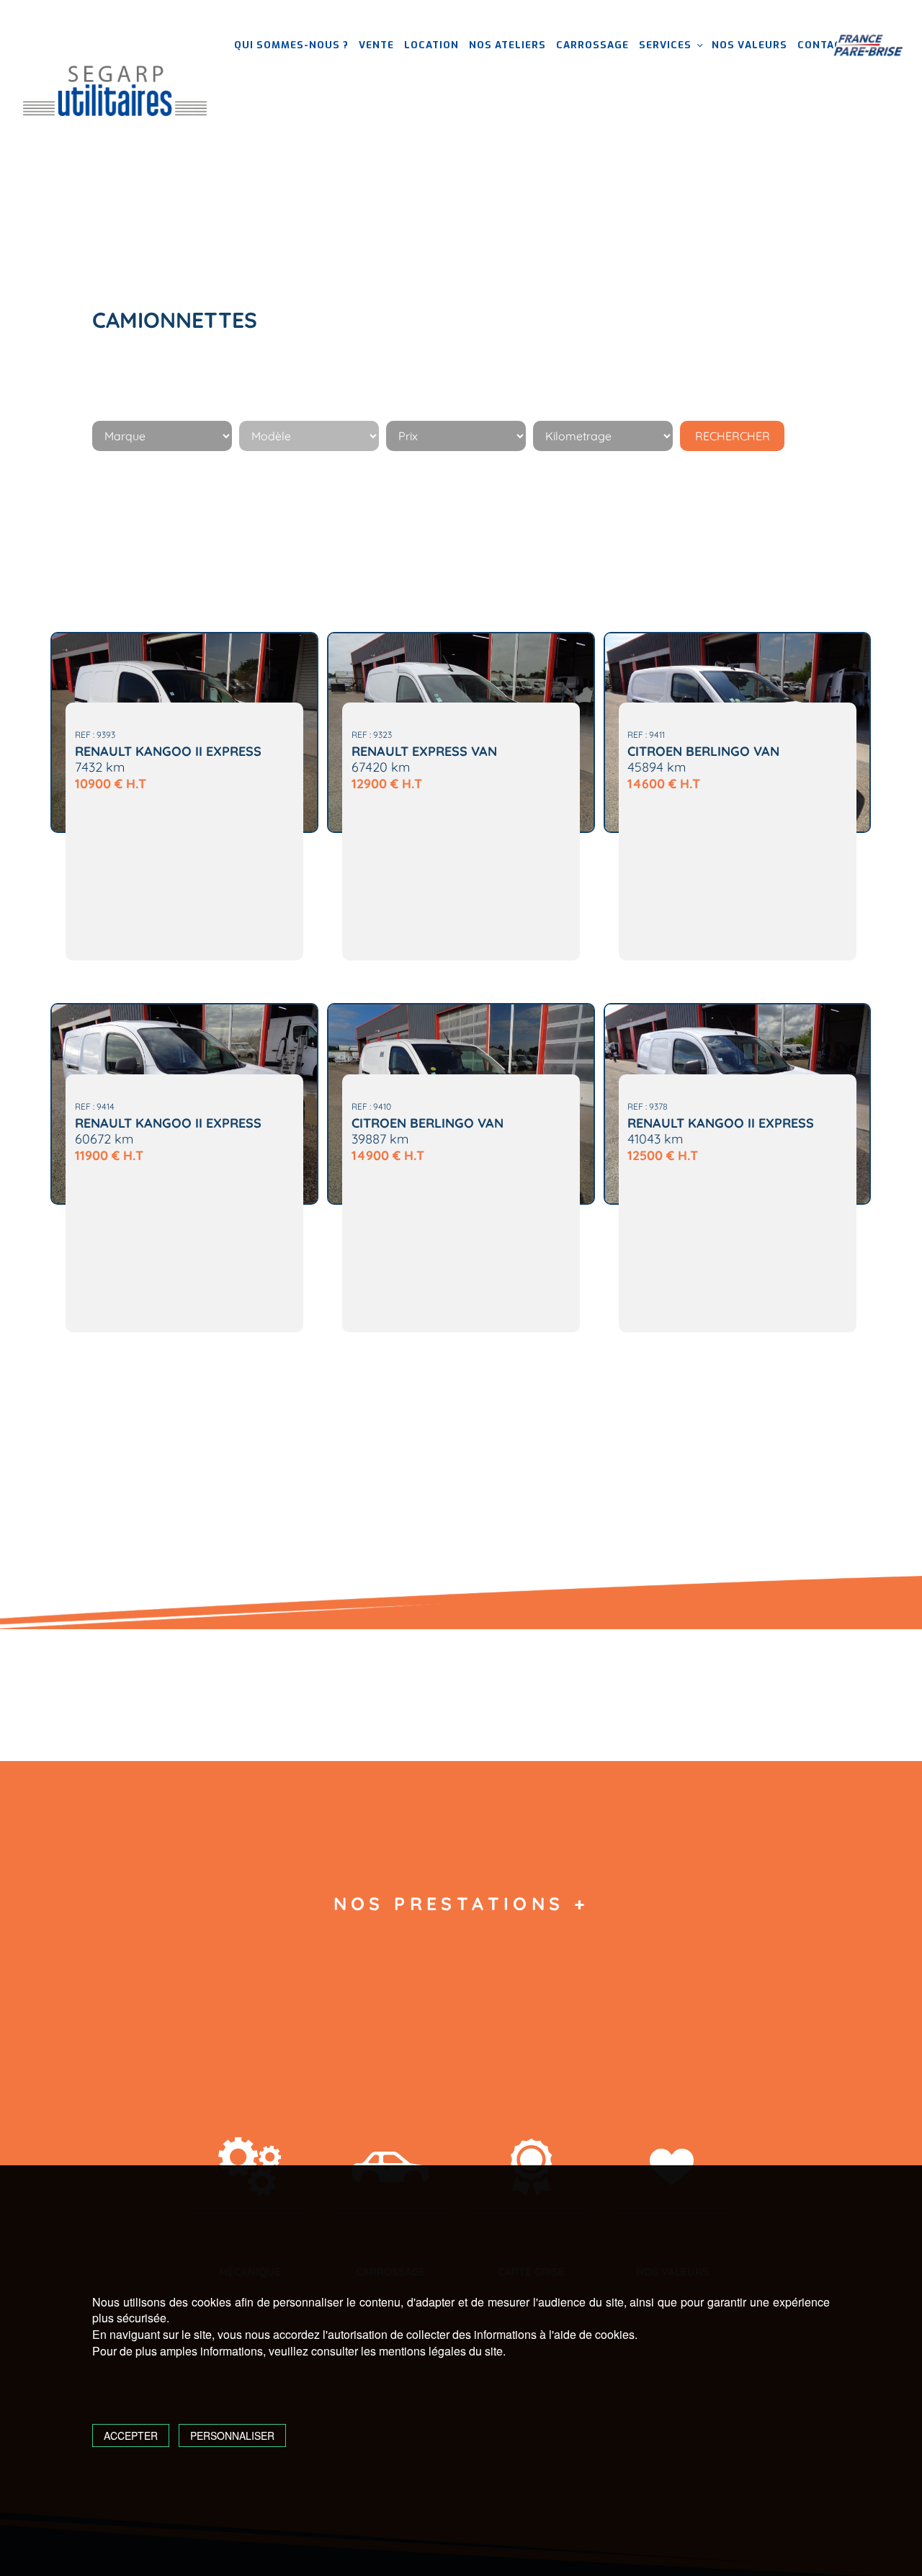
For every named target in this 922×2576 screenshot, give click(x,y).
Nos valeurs (749, 45)
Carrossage (592, 45)
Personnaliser (232, 2435)
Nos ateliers (507, 45)
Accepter (131, 2435)
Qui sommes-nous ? (291, 45)
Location (431, 45)
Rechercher (733, 436)
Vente (376, 45)
